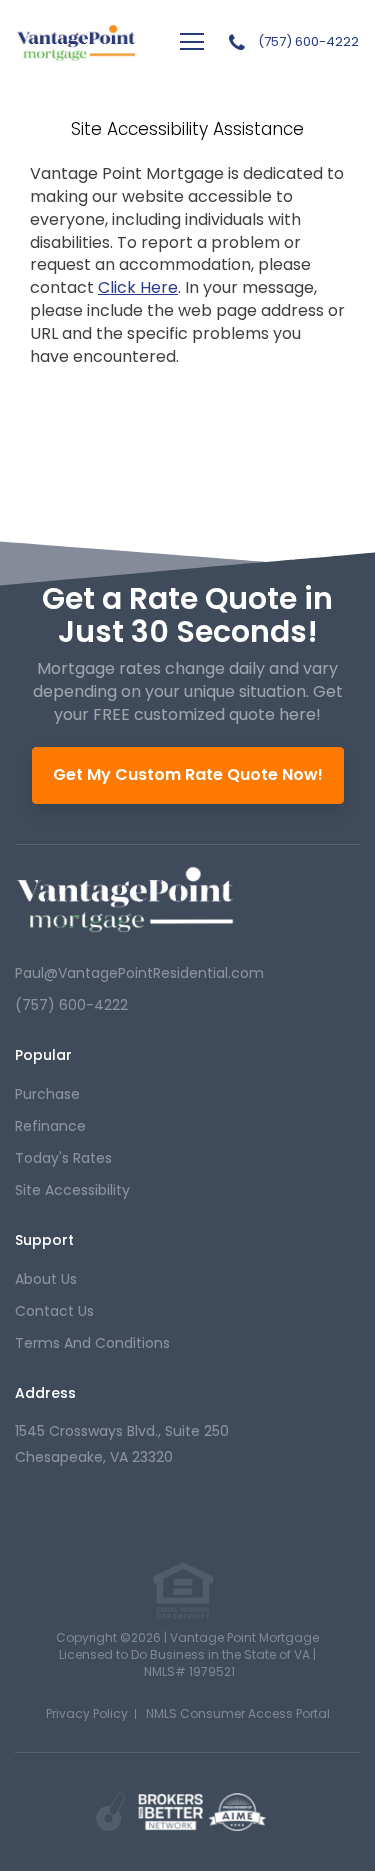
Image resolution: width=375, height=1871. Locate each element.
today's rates (63, 1158)
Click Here (138, 287)
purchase (47, 1094)
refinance (50, 1126)
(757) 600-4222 (308, 42)
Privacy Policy (87, 1713)
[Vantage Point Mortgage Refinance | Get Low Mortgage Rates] (125, 899)
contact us (54, 1311)
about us (46, 1279)
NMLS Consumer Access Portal (238, 1713)
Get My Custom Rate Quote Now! (188, 774)
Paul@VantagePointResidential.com (139, 973)
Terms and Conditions (92, 1343)
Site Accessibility (72, 1190)
